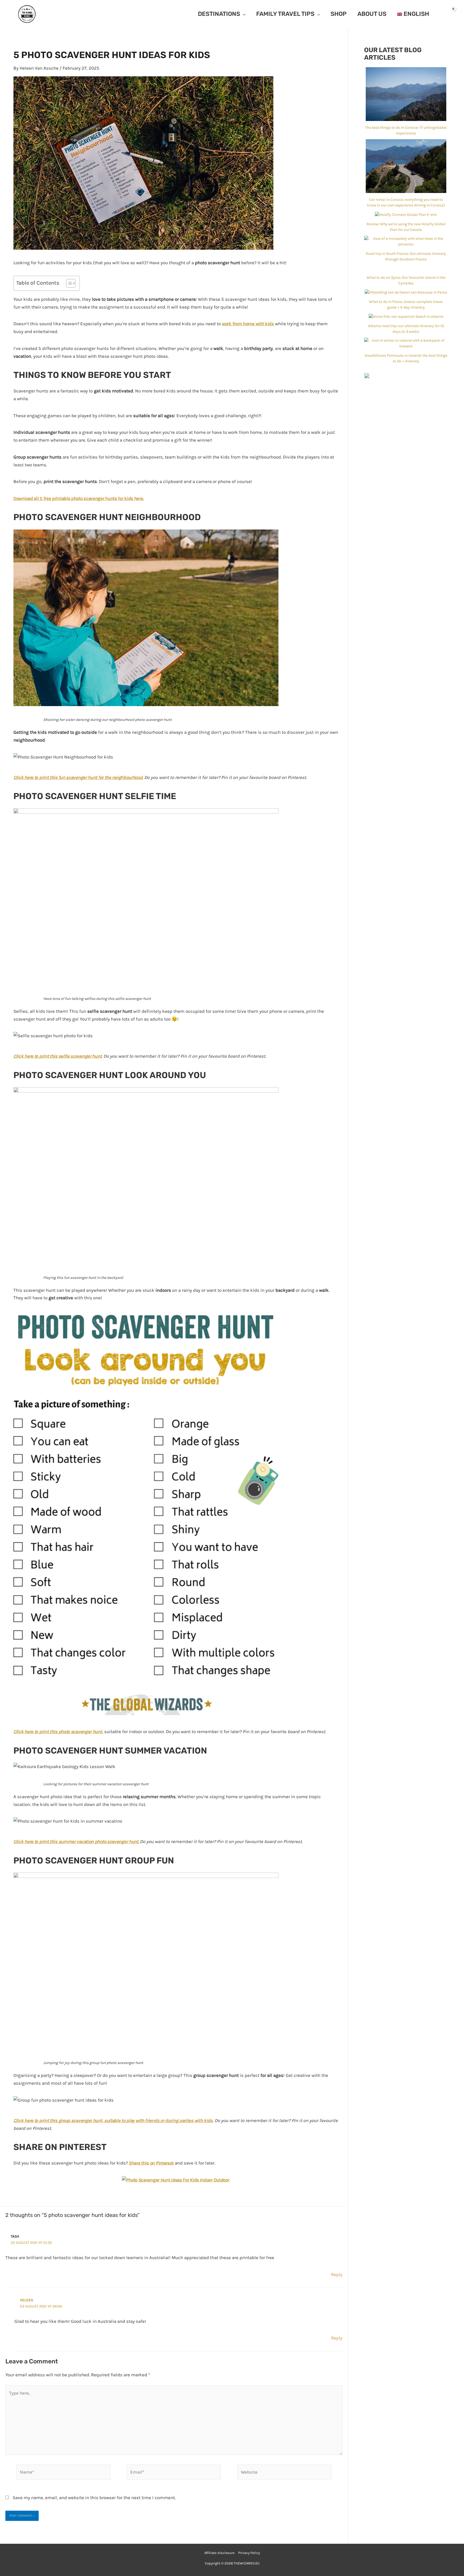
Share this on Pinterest (151, 2163)
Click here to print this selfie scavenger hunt (57, 1056)
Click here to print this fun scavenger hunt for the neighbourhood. (78, 777)
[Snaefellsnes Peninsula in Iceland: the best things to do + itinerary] (406, 343)
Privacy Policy (249, 2553)
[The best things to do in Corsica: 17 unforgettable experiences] (406, 94)
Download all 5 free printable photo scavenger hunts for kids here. (79, 498)
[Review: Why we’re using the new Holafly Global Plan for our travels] (406, 214)
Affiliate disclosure (220, 2553)
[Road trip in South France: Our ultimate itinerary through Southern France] (406, 241)
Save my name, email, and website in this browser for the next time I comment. (94, 2498)
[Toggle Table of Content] (68, 283)
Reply (337, 2274)
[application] (243, 14)
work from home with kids (248, 324)
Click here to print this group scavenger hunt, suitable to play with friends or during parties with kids (113, 2120)
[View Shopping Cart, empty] (448, 14)
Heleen (27, 2300)
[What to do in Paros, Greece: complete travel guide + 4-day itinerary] (406, 292)
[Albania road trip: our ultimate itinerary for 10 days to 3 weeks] (406, 316)
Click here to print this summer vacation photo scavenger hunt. (76, 1841)
